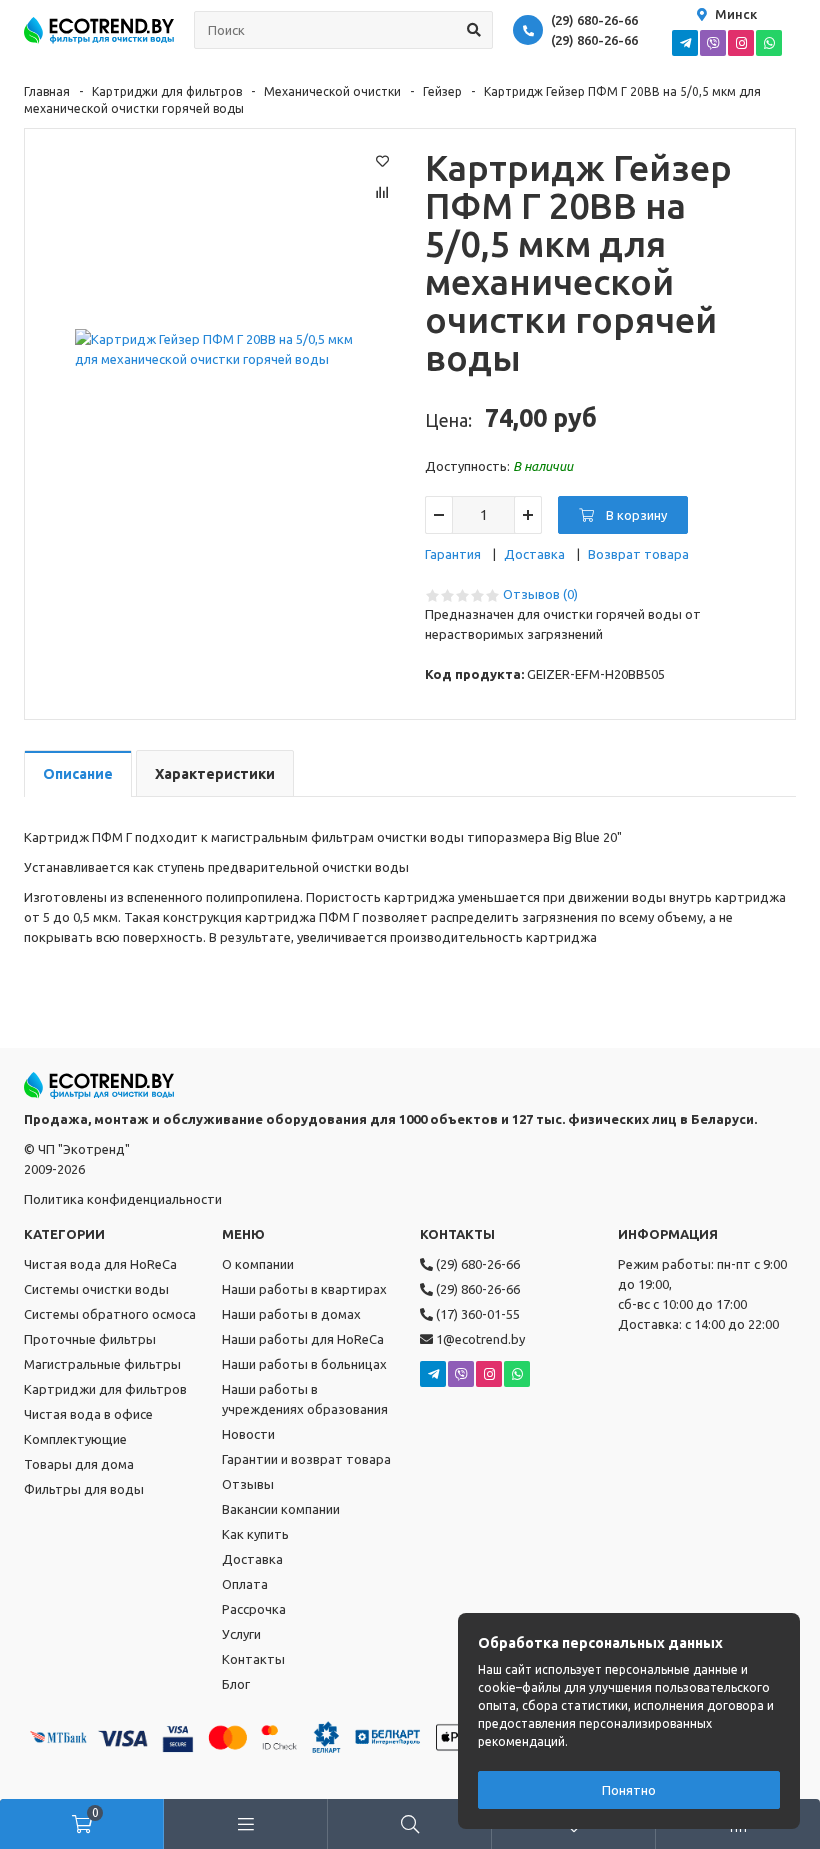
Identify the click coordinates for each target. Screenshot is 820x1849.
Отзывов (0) (540, 594)
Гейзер (442, 91)
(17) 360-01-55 (476, 1314)
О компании (258, 1264)
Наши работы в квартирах (304, 1289)
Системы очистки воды (96, 1289)
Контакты (253, 1659)
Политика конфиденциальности (123, 1199)
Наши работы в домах (291, 1314)
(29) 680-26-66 (594, 20)
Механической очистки (332, 91)
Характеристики (215, 774)
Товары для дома (79, 1464)
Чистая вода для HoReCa (100, 1264)
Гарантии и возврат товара (306, 1459)
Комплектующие (75, 1439)
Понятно (629, 1790)
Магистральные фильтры (102, 1364)
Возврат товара (638, 554)
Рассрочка (254, 1609)
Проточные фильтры (90, 1339)
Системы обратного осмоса (110, 1314)
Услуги (241, 1634)
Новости (248, 1434)
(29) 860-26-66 (594, 40)
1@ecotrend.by (479, 1339)
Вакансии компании (281, 1509)
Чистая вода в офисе (88, 1414)
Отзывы (248, 1484)
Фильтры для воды (84, 1489)
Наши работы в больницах (304, 1364)
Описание (78, 774)
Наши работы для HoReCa (303, 1339)
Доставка (534, 554)
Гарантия (453, 554)
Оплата (245, 1584)
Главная (47, 91)
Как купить (255, 1534)
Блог (236, 1684)
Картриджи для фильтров (167, 91)
